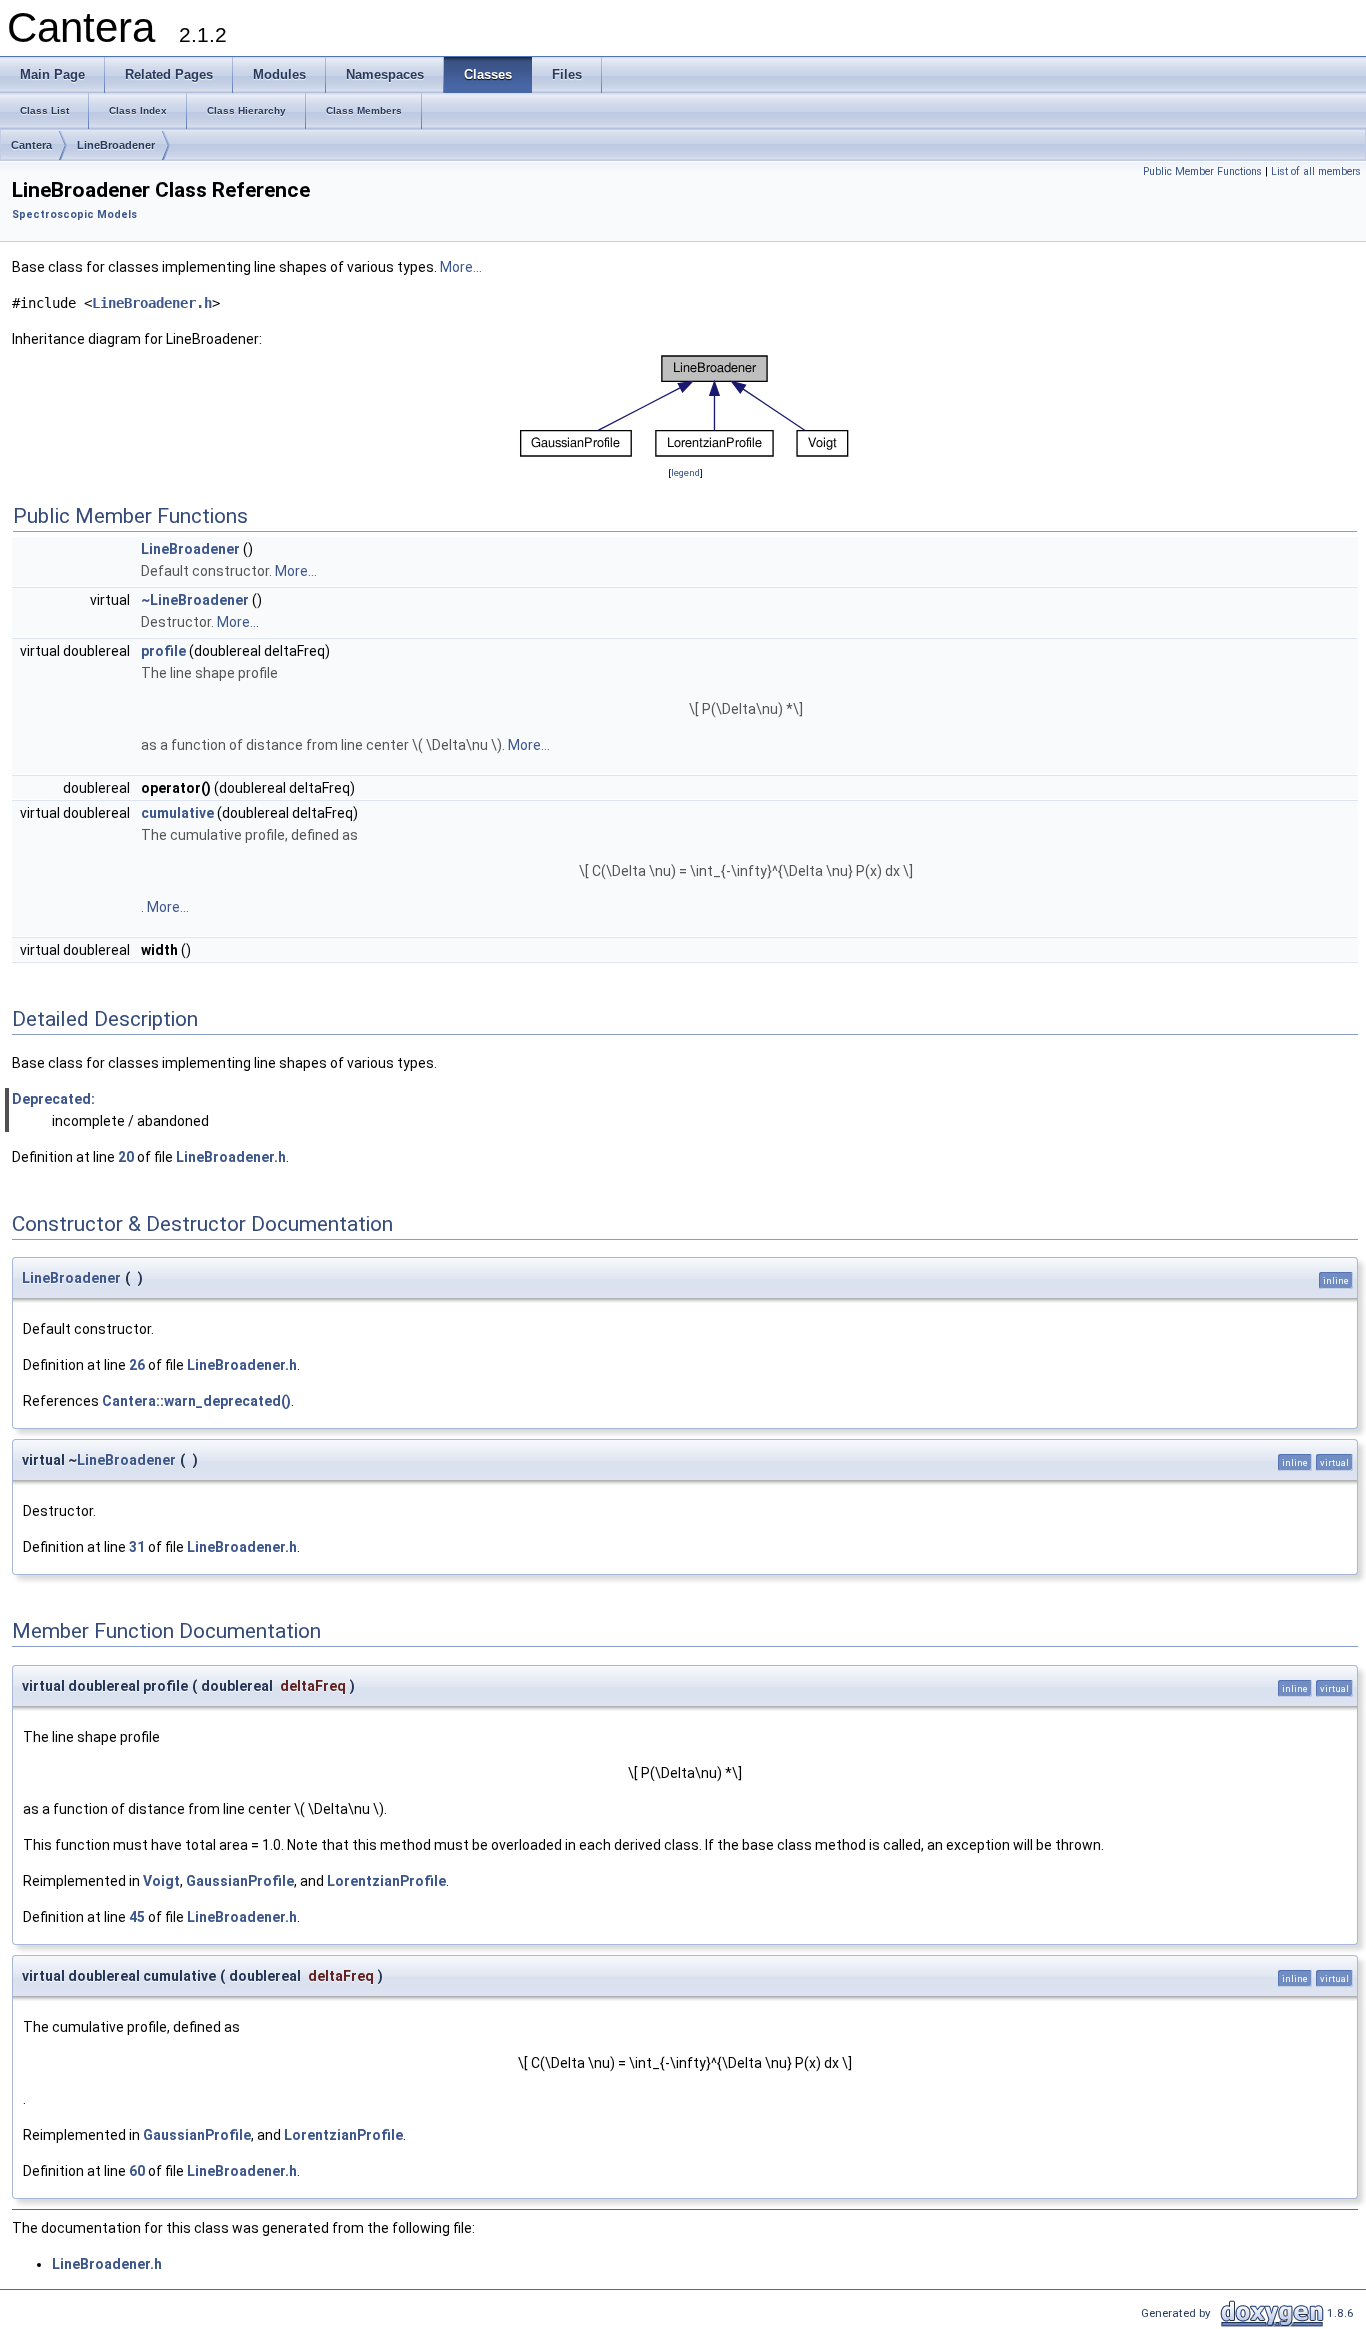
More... (461, 267)
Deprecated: (53, 1099)
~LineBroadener (195, 600)
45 (137, 1917)
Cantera (31, 145)
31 (137, 1547)
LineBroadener (116, 145)
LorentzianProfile (386, 1881)
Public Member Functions (1202, 171)
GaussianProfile (240, 1881)
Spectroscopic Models (74, 214)
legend (685, 472)
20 (126, 1157)
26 (137, 1365)
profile (163, 651)
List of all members (1316, 171)
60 (137, 2171)
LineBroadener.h (152, 303)
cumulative (177, 813)
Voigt (161, 1881)
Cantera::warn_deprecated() (196, 1401)
